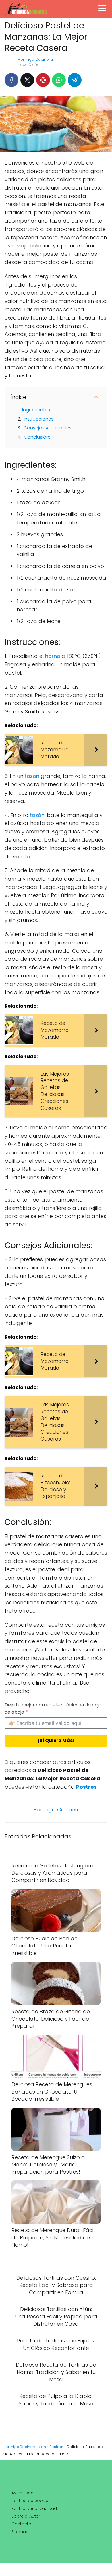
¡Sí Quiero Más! (56, 1740)
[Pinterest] (43, 80)
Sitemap (20, 2532)
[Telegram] (75, 80)
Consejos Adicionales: (48, 428)
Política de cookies (31, 2501)
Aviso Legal (23, 2493)
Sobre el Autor (26, 2516)
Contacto (21, 2524)
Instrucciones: (39, 419)
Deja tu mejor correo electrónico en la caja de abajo (53, 1708)
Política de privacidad (34, 2508)
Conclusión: (37, 437)
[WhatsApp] (59, 80)
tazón (32, 776)
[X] (27, 80)
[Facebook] (11, 80)
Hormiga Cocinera (35, 59)
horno (53, 656)
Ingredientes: (36, 410)
